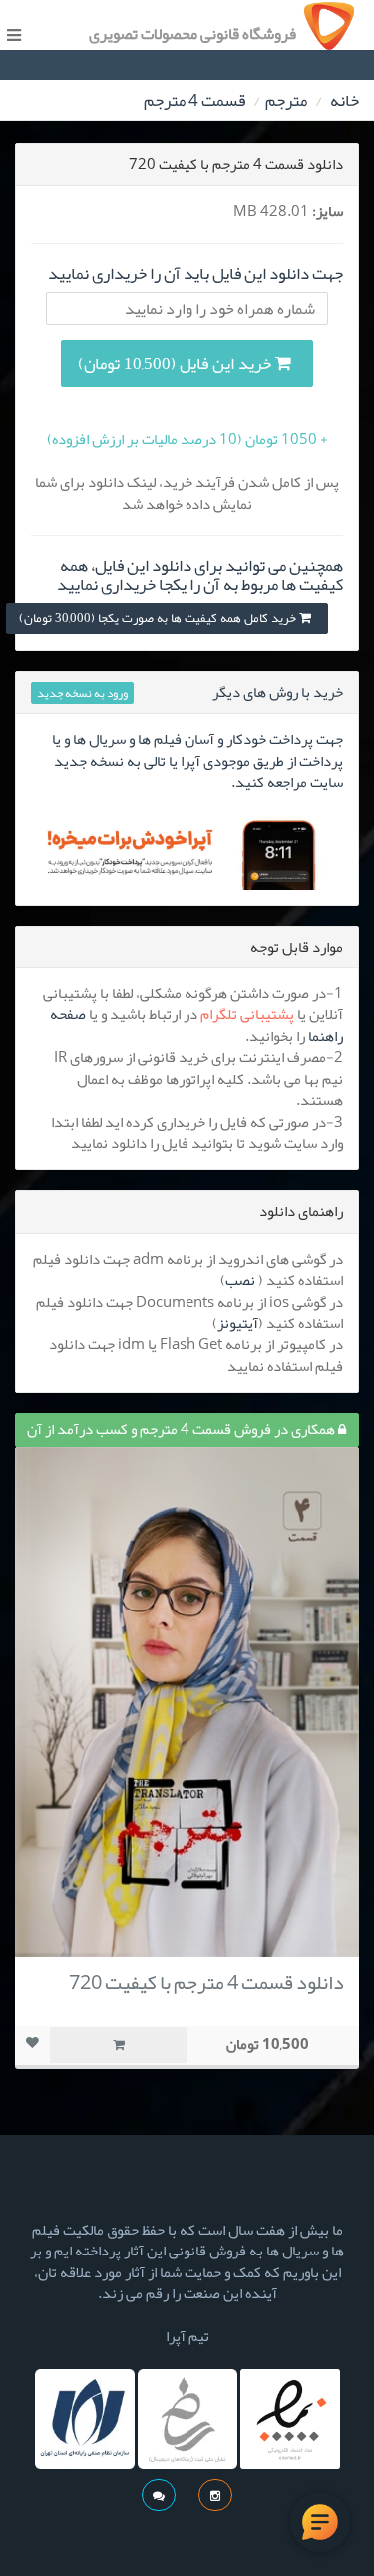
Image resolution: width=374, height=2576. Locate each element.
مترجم (286, 100)
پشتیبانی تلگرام (247, 1014)
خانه (345, 100)
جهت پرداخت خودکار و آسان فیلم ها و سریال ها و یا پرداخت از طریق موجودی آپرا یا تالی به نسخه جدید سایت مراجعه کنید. (197, 760)
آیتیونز (238, 1323)
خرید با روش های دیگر (278, 692)
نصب (240, 1280)
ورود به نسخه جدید (82, 693)
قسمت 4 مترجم (194, 100)
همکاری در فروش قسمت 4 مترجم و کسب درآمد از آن (183, 1429)
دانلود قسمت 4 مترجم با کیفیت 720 (206, 1982)
